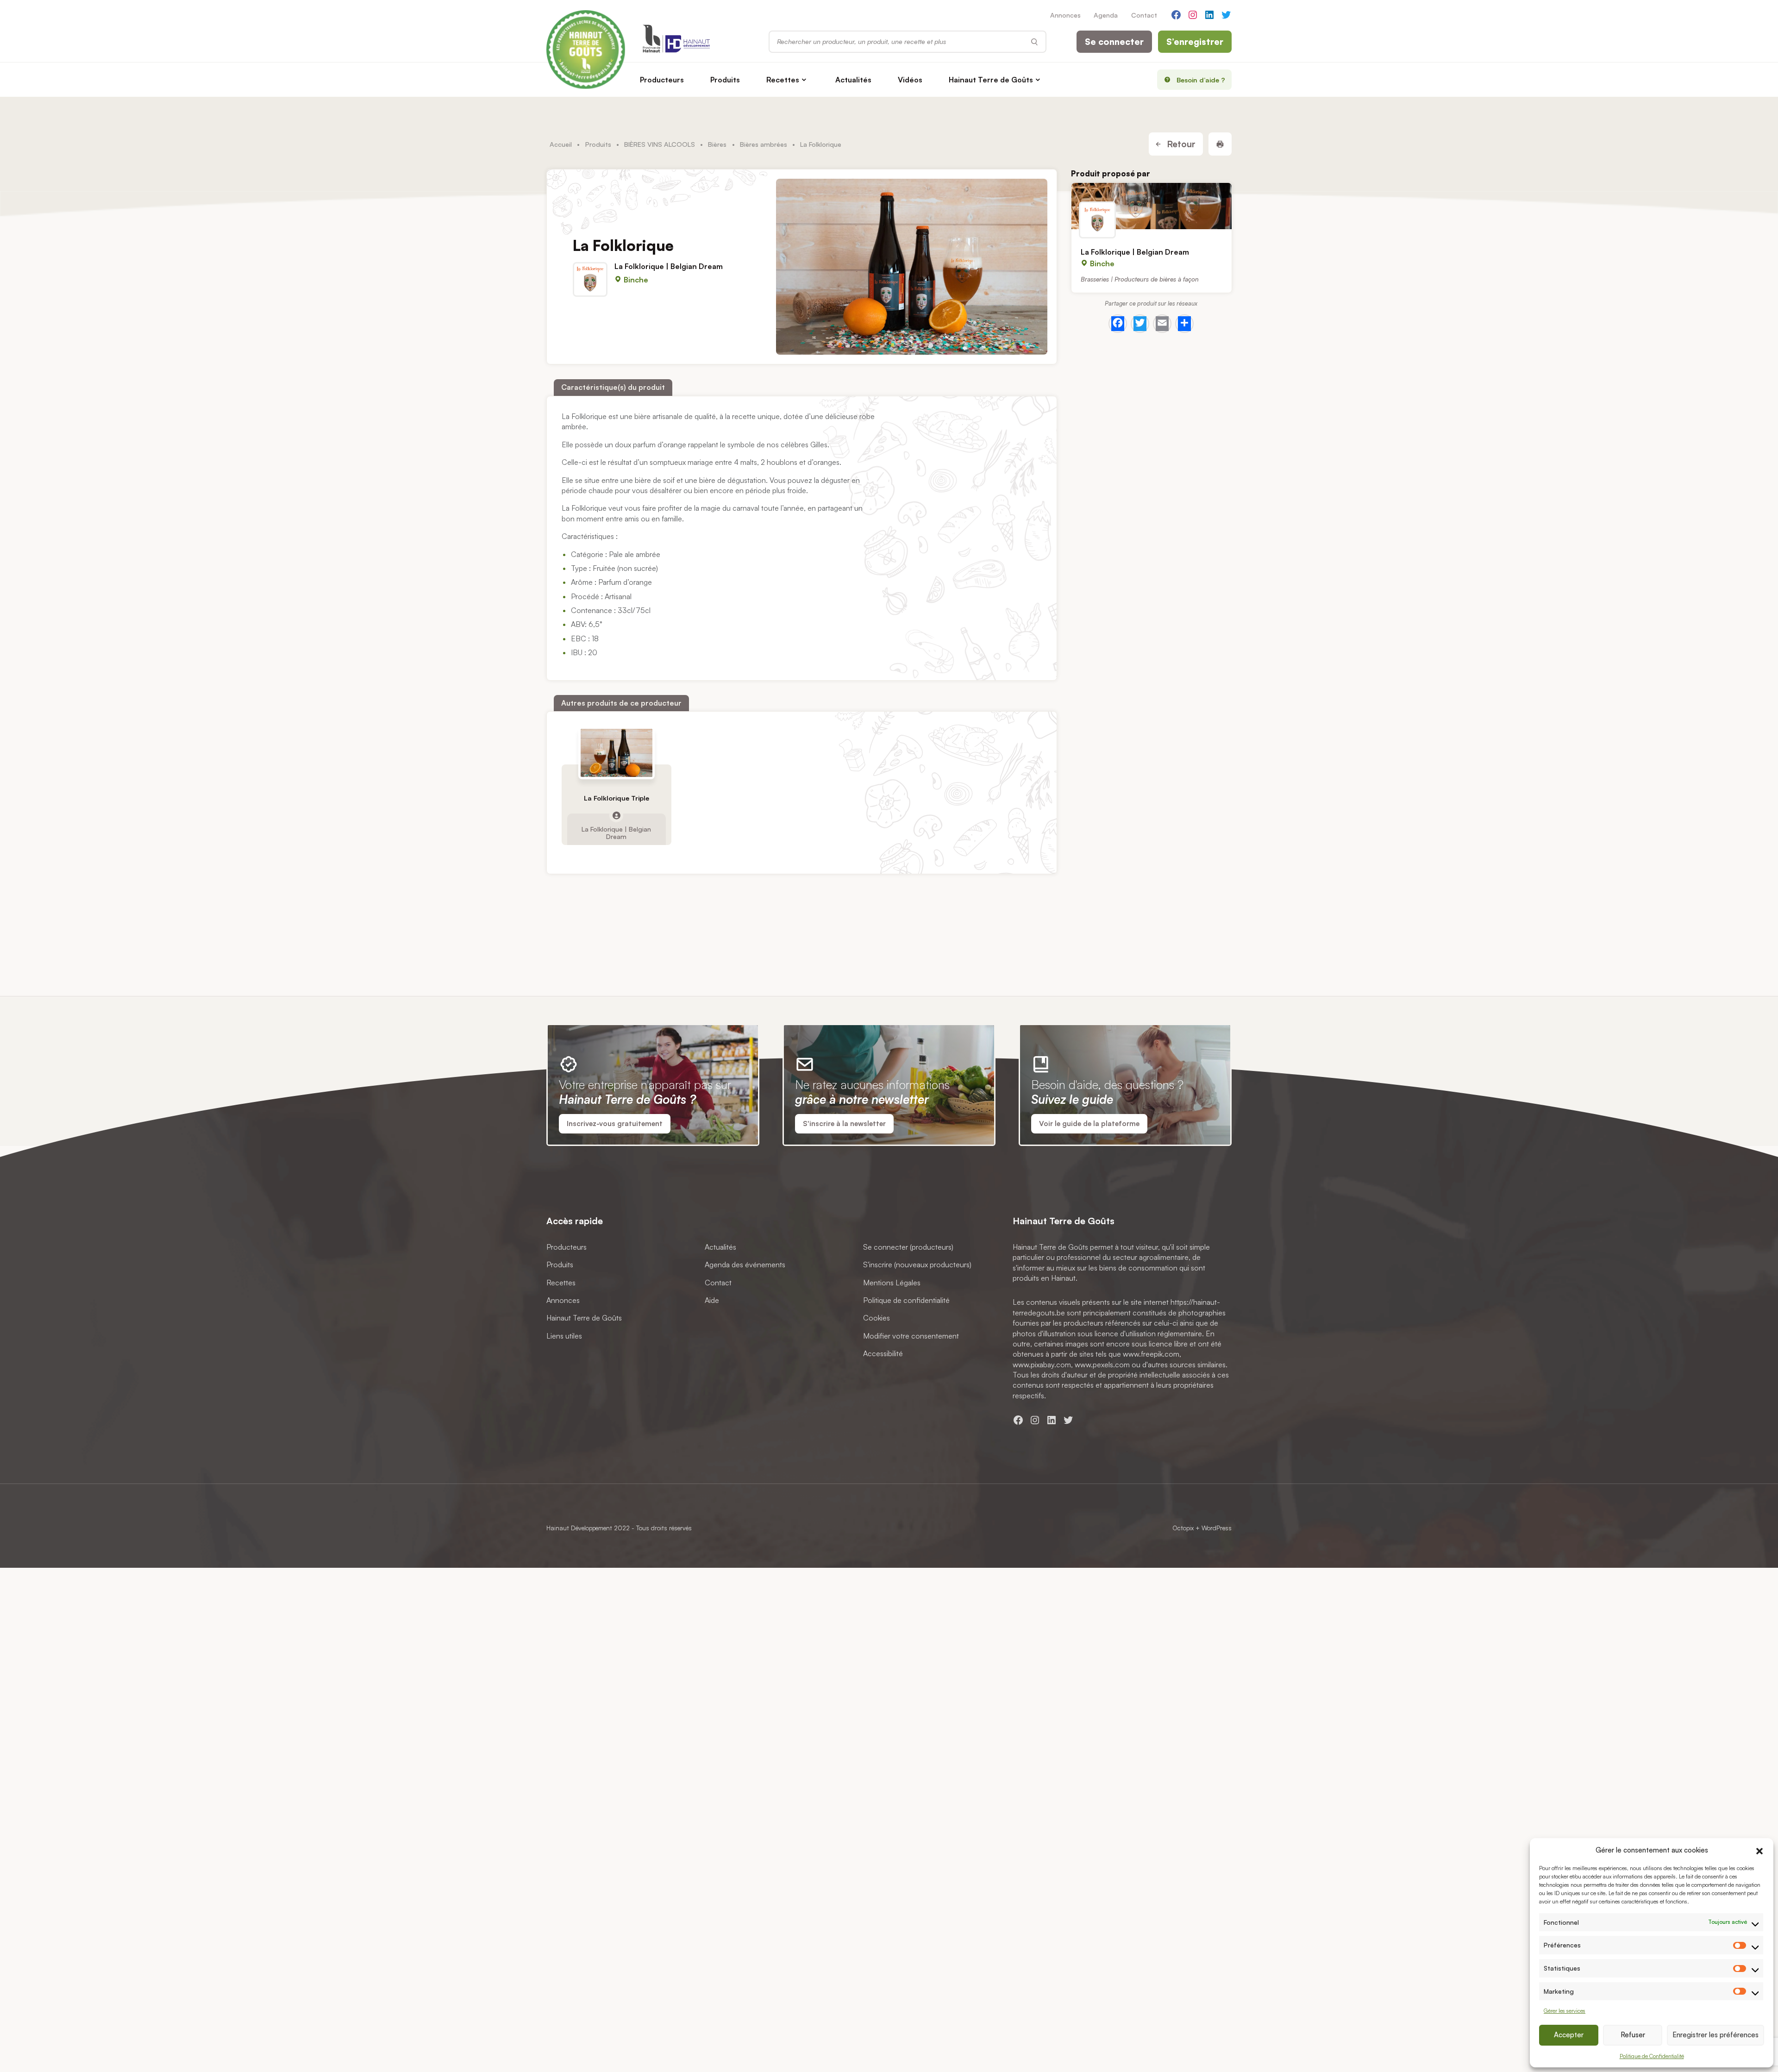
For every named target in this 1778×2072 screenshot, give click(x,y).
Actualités (853, 80)
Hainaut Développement (579, 1528)
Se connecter (1114, 42)
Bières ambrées (764, 144)
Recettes (783, 80)
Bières (717, 144)
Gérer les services (1565, 2011)
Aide (712, 1300)
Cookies (876, 1318)
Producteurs (662, 80)
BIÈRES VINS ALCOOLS (660, 144)
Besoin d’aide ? (1201, 80)
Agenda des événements (745, 1264)
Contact (1144, 15)
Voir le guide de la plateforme (1089, 1124)
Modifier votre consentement (911, 1336)
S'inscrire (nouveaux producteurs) (917, 1264)
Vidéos (910, 80)
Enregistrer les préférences (1715, 2035)
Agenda (1106, 15)
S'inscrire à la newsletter (844, 1124)
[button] (1759, 1850)
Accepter (1569, 2035)
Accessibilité (883, 1353)
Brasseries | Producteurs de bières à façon (1140, 279)
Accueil (561, 144)
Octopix (1183, 1528)
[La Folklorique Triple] (617, 753)
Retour (1180, 144)
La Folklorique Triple (617, 798)
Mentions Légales (892, 1282)
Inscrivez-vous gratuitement (615, 1124)
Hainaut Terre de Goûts (991, 80)
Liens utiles (564, 1336)
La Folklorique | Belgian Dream (669, 266)
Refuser (1633, 2035)
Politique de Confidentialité (1652, 2056)
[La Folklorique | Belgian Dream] (1152, 206)
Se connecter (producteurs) (908, 1247)
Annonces (1065, 15)
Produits (725, 80)
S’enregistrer (1195, 42)
